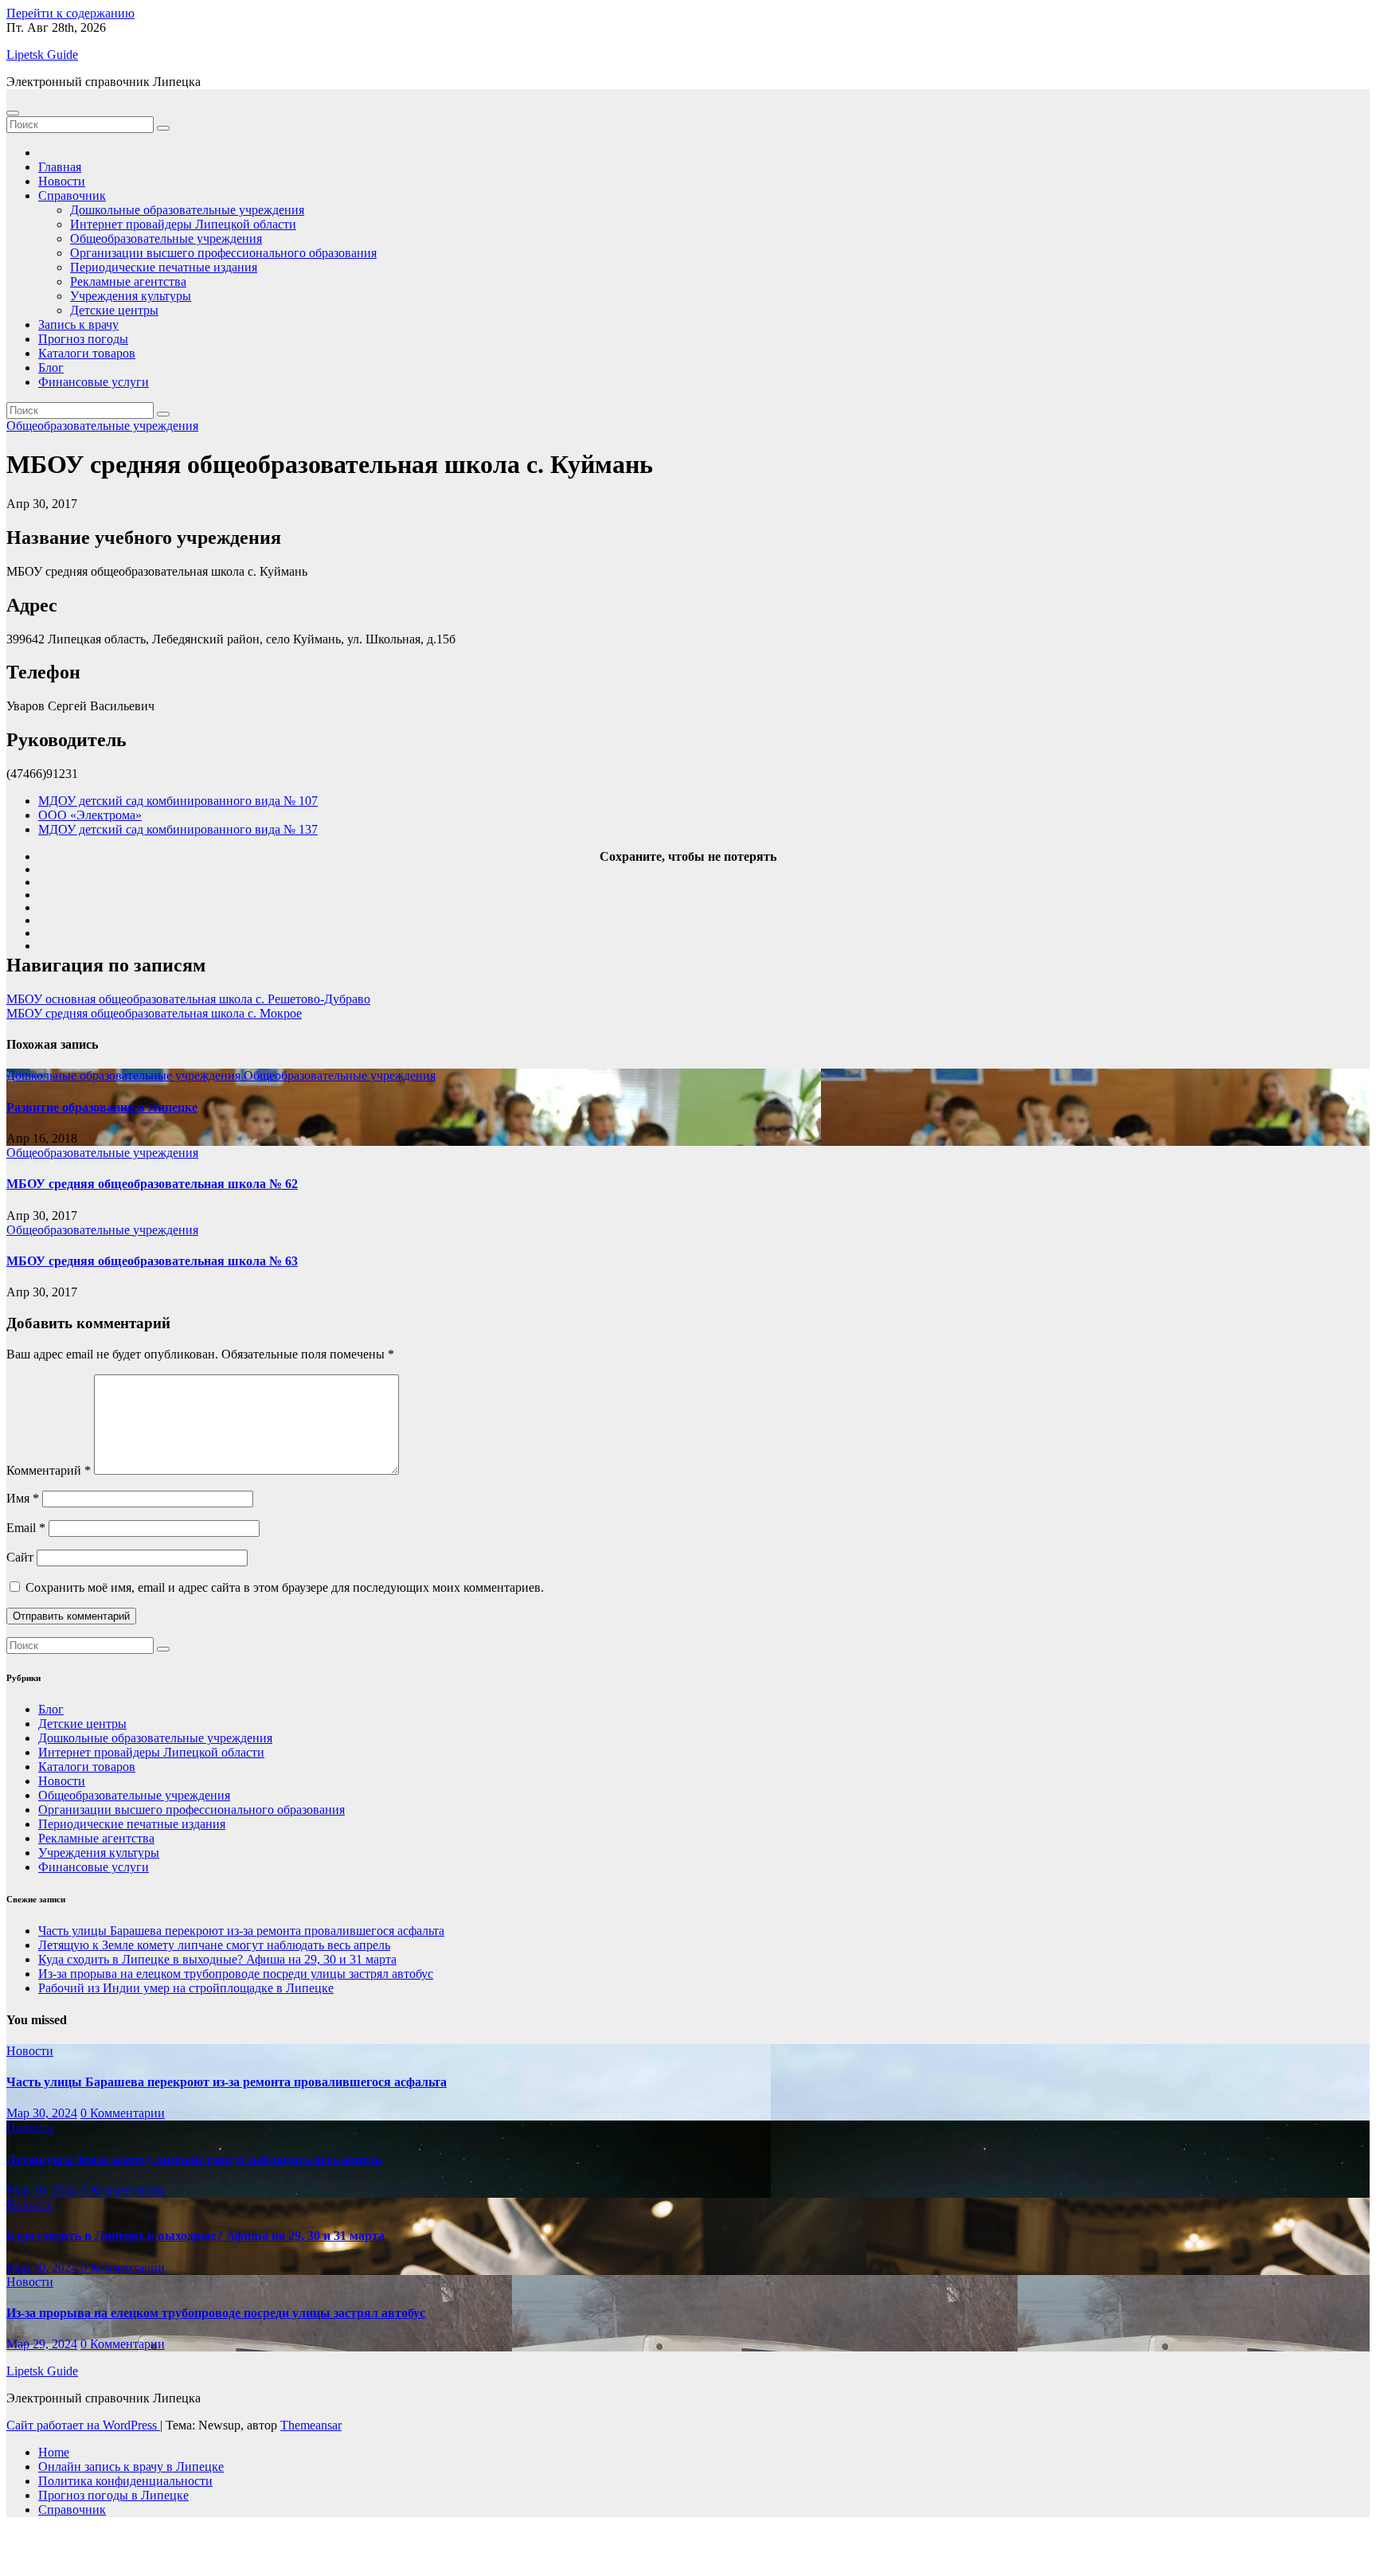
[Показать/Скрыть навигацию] (13, 113)
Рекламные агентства (128, 281)
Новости (62, 181)
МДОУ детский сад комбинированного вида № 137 (178, 829)
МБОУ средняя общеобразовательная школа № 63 (152, 1261)
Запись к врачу (78, 324)
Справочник (72, 195)
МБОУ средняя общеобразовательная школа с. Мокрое (154, 1013)
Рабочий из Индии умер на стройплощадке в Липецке (186, 1988)
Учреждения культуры (131, 296)
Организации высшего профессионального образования (223, 253)
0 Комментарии (123, 2113)
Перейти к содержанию (70, 13)
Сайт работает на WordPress (83, 2425)
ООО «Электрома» (90, 815)
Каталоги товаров (87, 353)
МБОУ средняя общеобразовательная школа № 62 (152, 1184)
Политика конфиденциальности (125, 2481)
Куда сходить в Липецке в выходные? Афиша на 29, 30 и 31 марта (217, 1959)
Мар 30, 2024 (42, 2113)
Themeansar (311, 2425)
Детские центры (114, 310)
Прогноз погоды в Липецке (113, 2495)
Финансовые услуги (94, 382)
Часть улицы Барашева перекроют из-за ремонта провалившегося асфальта (241, 1931)
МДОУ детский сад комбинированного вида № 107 (178, 801)
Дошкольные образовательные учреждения (187, 210)
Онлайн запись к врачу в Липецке (131, 2467)
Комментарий (49, 1470)
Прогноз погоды (83, 339)
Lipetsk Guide (42, 55)
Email (26, 1528)
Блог (51, 367)
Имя (23, 1498)
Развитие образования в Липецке (102, 1107)
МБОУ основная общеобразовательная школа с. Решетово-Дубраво (188, 999)
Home (54, 2452)
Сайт (20, 1557)
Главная (60, 167)
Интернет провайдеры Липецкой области (183, 224)
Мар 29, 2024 (42, 2344)
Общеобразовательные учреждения (166, 238)
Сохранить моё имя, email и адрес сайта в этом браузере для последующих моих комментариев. (285, 1587)
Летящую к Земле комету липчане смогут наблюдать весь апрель (214, 1945)
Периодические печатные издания (164, 267)
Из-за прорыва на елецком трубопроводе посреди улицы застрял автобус (236, 1974)
